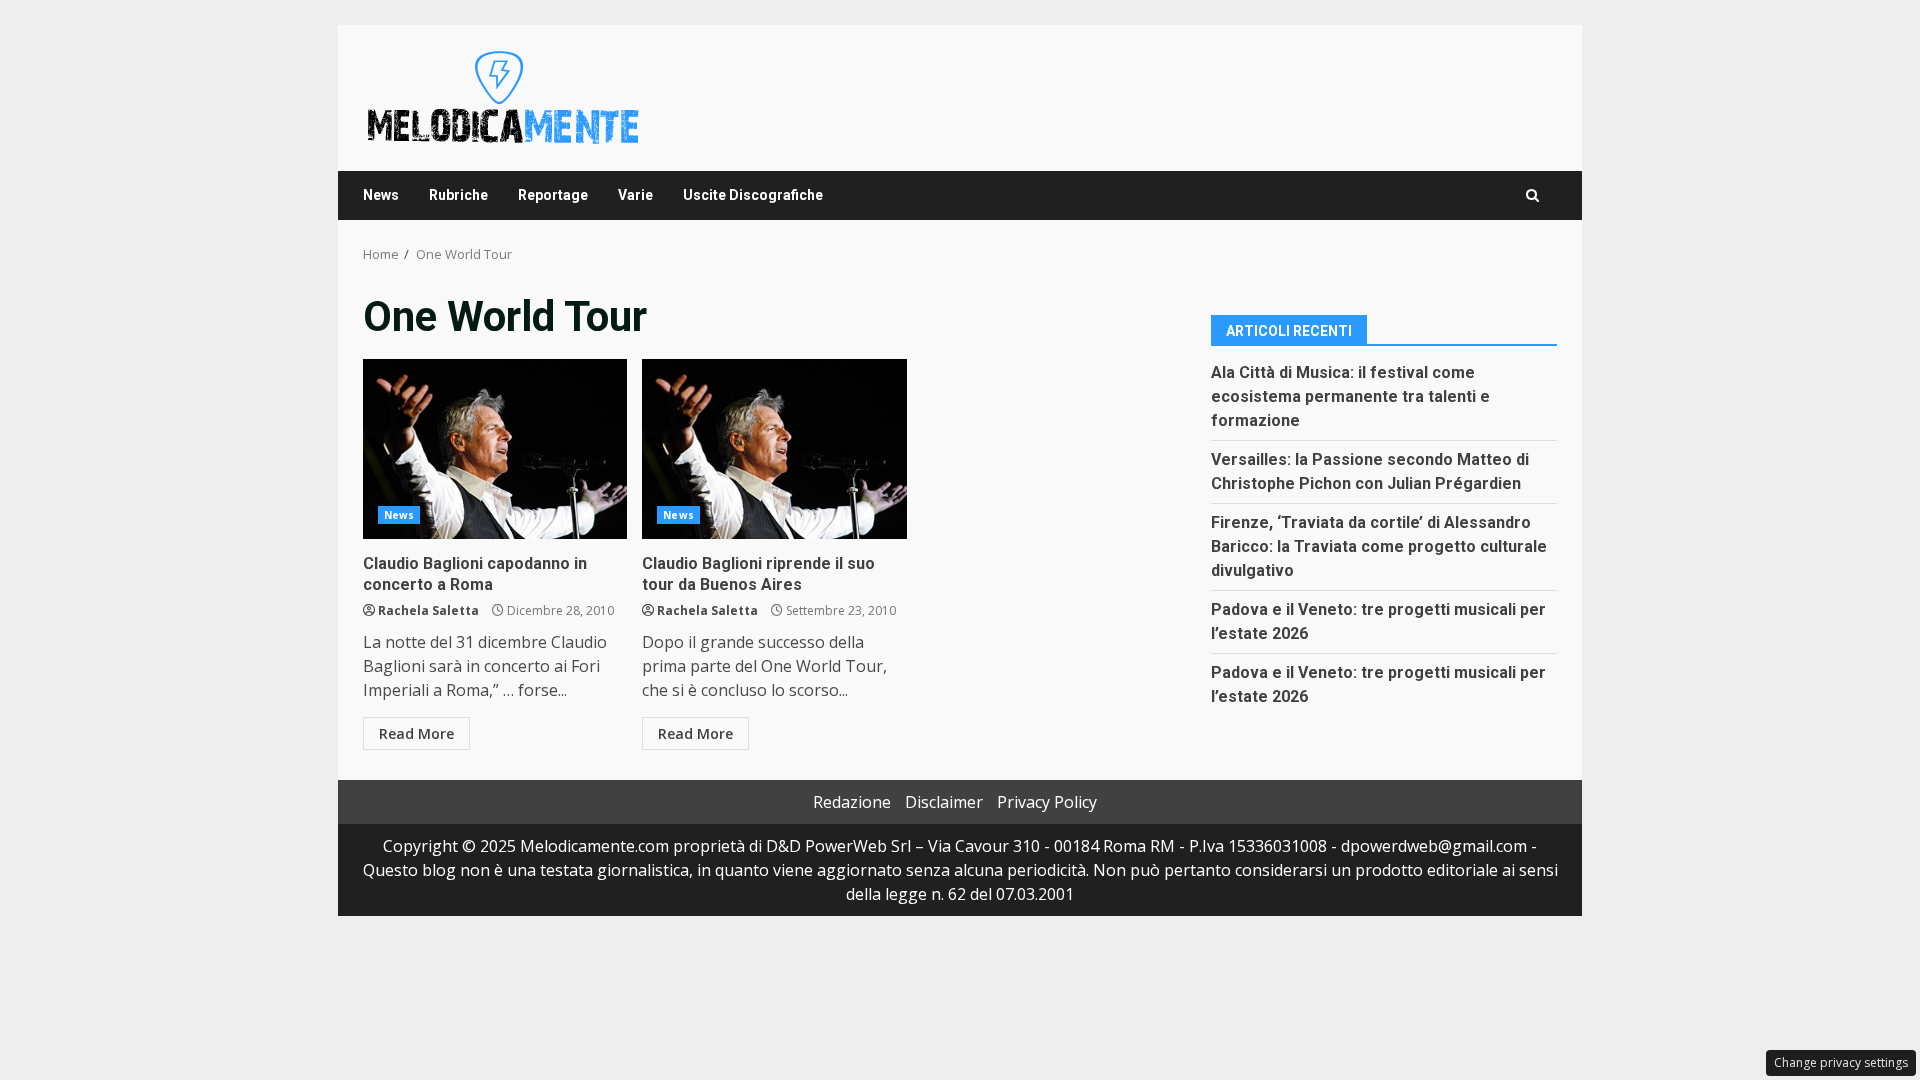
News (381, 195)
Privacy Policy (1047, 802)
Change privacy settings (1841, 1062)
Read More (416, 733)
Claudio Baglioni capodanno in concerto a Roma (495, 449)
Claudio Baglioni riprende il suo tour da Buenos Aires (774, 449)
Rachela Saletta (428, 610)
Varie (635, 195)
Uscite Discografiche (753, 195)
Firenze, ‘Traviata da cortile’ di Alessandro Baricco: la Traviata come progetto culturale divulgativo (1379, 546)
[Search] (1532, 195)
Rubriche (458, 195)
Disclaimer (944, 802)
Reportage (553, 195)
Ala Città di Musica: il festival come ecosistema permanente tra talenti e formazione (1350, 396)
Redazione (852, 802)
